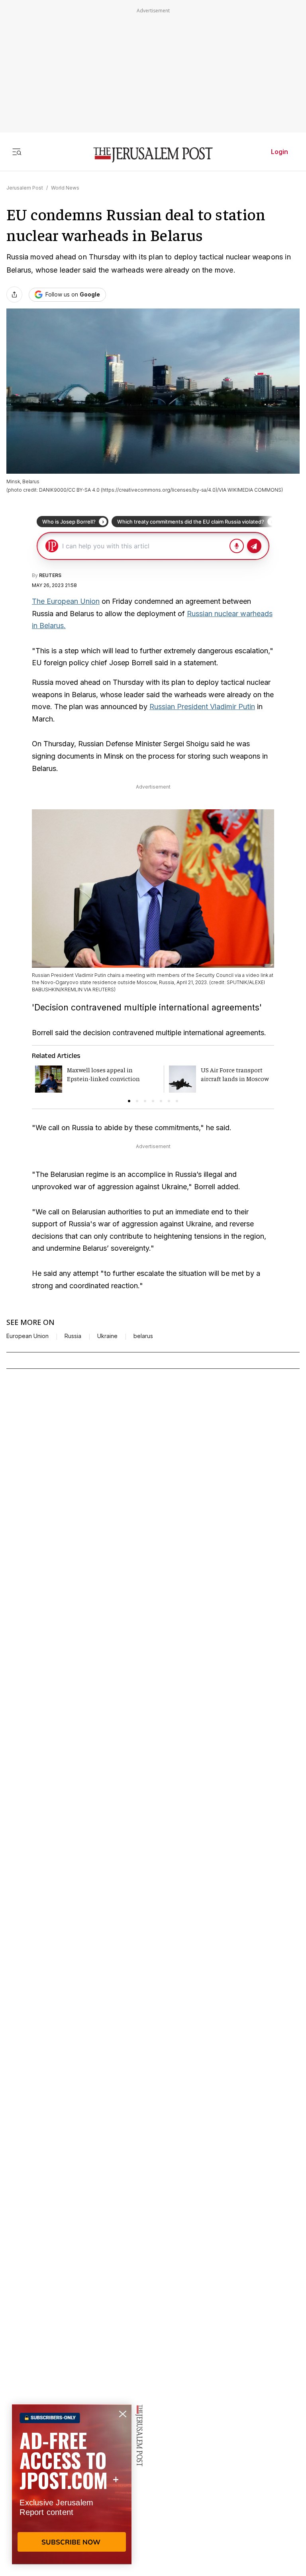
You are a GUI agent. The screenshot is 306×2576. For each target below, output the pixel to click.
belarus (143, 1336)
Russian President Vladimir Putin (202, 707)
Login (280, 152)
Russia (73, 1336)
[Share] (14, 295)
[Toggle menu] (17, 152)
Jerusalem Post (25, 188)
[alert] (72, 2484)
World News (65, 188)
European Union (27, 1336)
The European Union (66, 601)
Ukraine (107, 1336)
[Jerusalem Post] (153, 155)
